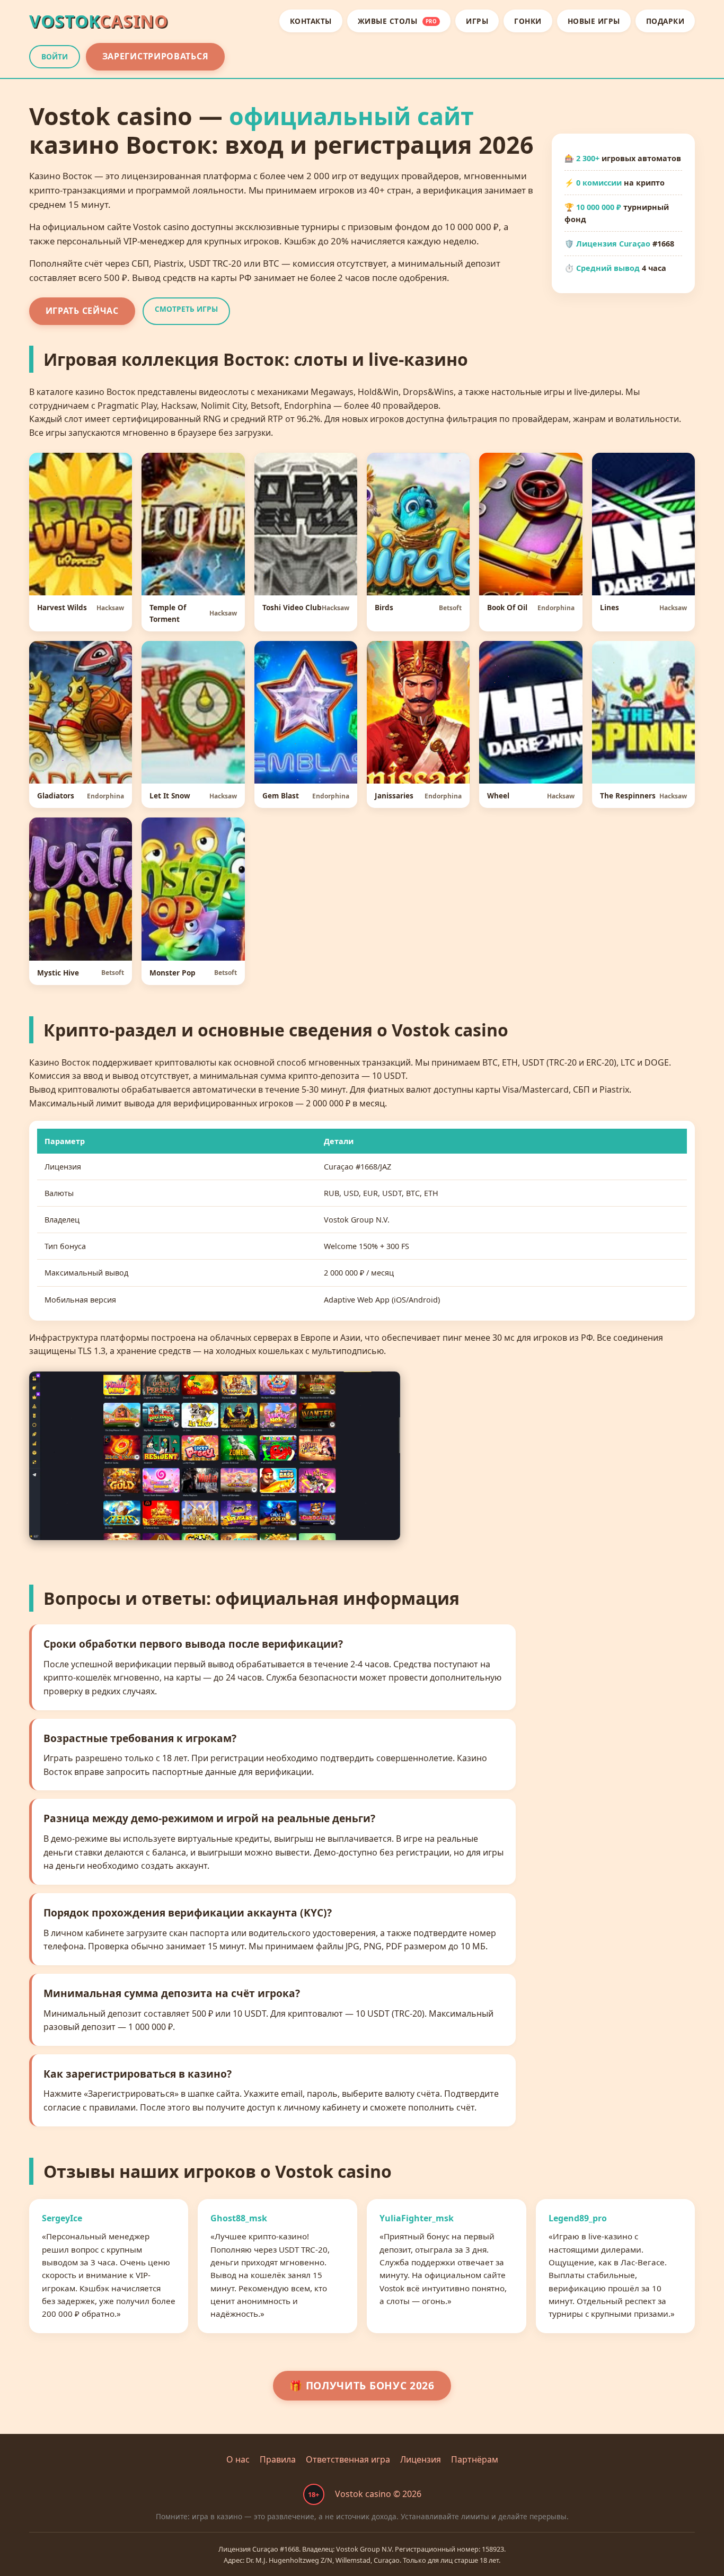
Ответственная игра (348, 2459)
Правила (278, 2459)
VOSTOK (99, 21)
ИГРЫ (477, 21)
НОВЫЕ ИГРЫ (594, 21)
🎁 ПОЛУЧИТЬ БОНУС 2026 (362, 2385)
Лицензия (421, 2459)
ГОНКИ (528, 21)
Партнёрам (475, 2459)
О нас (238, 2459)
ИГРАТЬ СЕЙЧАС (82, 311)
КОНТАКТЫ (311, 21)
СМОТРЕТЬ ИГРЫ (186, 309)
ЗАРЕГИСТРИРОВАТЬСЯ (156, 56)
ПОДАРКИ (665, 21)
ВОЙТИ (55, 56)
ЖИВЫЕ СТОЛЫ (398, 21)
